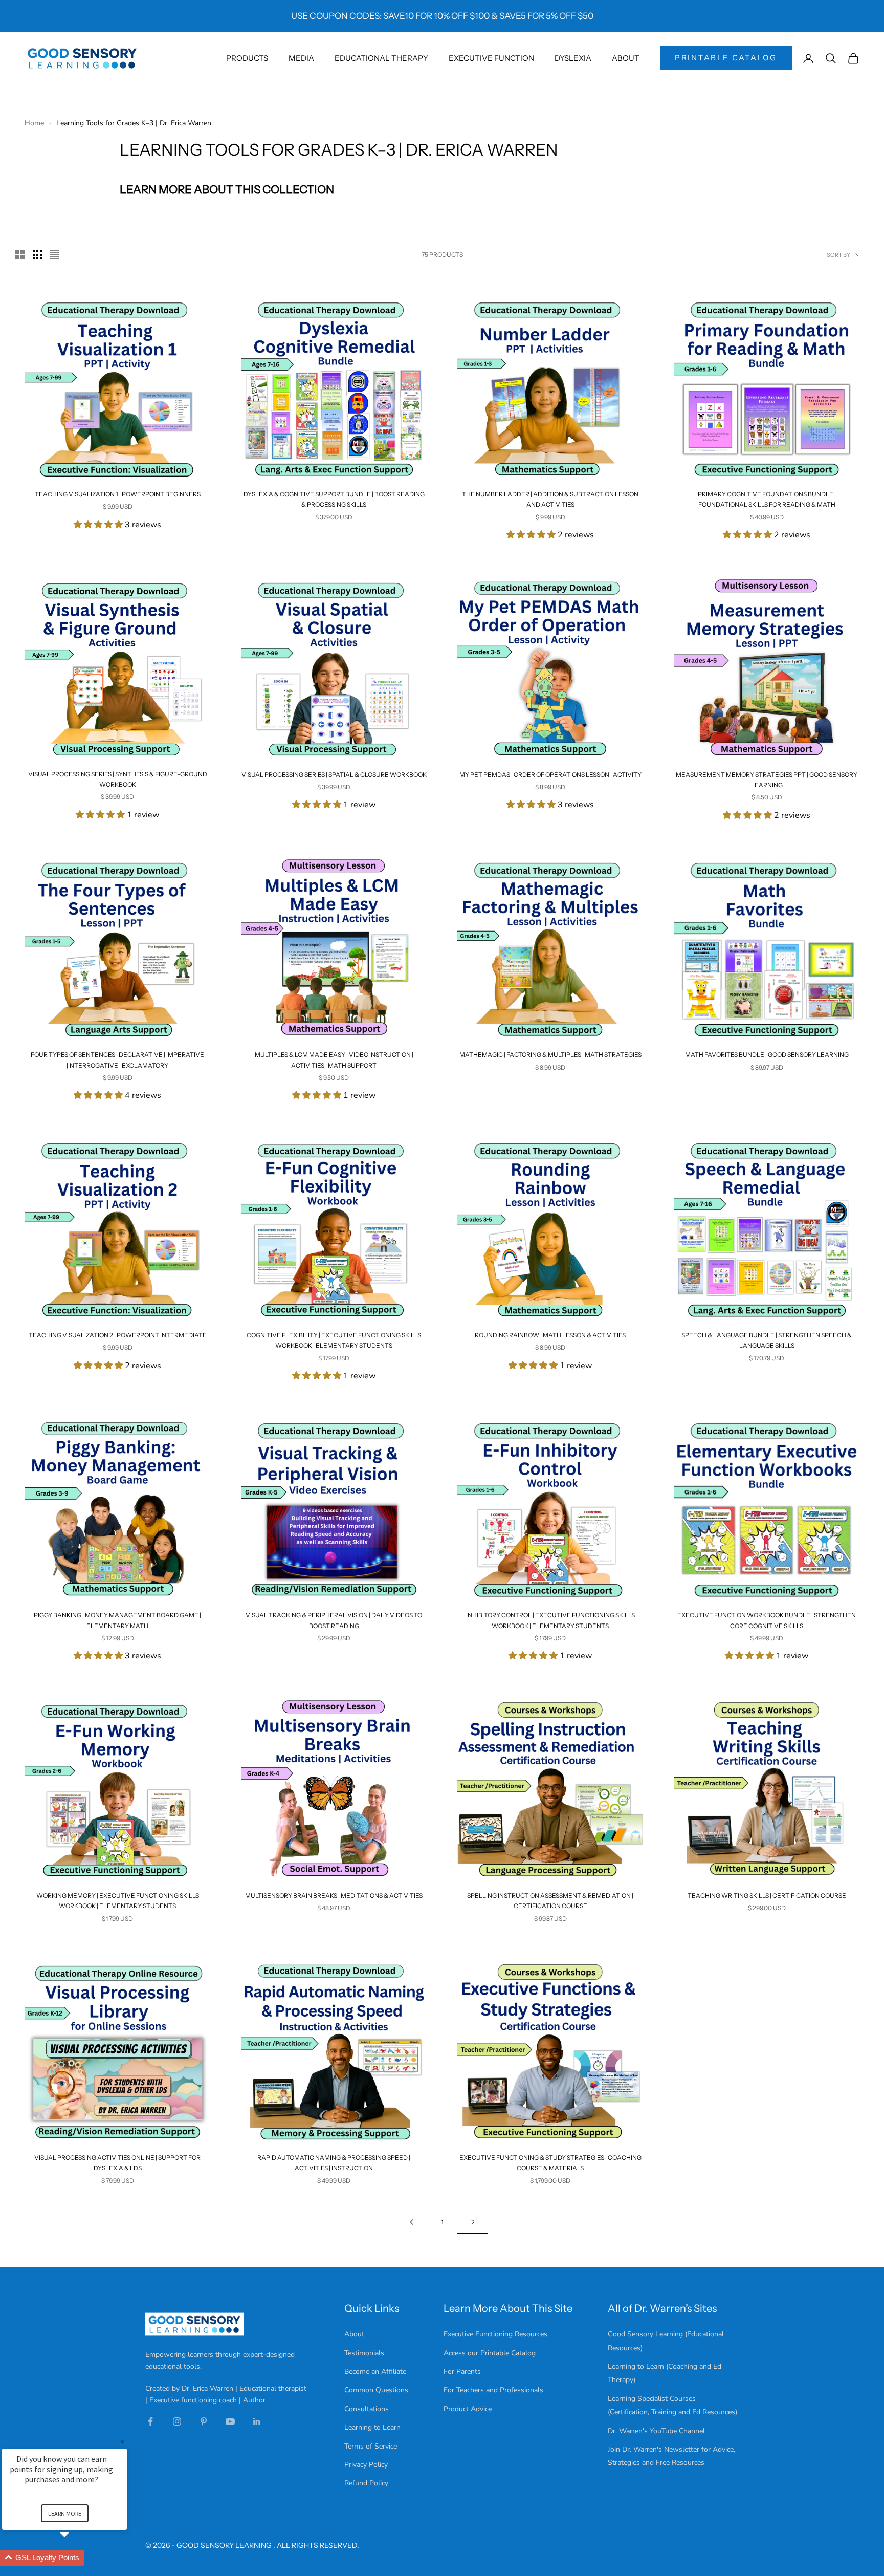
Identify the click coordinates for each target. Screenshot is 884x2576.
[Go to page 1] (411, 2222)
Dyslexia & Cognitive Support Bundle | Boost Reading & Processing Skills (334, 499)
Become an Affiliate (375, 2372)
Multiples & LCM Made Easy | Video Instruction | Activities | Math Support (334, 1060)
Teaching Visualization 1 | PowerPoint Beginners (118, 494)
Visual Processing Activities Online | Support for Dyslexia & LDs (117, 2163)
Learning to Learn (372, 2427)
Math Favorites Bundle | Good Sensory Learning (767, 1055)
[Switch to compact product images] (55, 255)
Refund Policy (366, 2483)
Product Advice (468, 2409)
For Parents (462, 2372)
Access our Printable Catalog (490, 2353)
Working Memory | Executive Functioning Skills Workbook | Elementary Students (118, 1901)
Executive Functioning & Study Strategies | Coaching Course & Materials (550, 2163)
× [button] (122, 2442)
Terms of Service (371, 2446)
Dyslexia (573, 58)
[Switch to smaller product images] (37, 255)
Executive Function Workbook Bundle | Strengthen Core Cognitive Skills (767, 1620)
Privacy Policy (366, 2465)
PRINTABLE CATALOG (726, 58)
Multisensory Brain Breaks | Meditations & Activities (334, 1896)
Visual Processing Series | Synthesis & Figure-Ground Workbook (118, 779)
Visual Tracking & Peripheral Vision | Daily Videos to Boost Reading (334, 1620)
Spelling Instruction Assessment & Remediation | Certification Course (550, 1901)
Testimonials (364, 2353)
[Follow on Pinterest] (204, 2421)
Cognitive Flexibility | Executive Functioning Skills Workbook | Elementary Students (334, 1340)
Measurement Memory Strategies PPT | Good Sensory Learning (767, 780)
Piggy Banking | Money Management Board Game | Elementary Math (117, 1620)
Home (35, 123)
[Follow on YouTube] (230, 2421)
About (626, 58)
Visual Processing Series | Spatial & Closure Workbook (334, 775)
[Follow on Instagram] (177, 2421)
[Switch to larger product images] (20, 255)
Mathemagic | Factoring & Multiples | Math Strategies (550, 1055)
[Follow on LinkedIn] (257, 2421)
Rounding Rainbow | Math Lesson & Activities (550, 1335)
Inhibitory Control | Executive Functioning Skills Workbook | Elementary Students (550, 1620)
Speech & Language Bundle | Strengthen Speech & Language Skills (767, 1340)
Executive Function (491, 58)
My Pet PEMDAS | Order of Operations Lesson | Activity (550, 775)
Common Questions (376, 2390)
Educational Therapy (381, 58)
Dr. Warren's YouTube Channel (656, 2431)
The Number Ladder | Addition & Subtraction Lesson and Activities (550, 499)
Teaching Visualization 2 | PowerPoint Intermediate (118, 1335)
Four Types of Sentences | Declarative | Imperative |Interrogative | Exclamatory (117, 1060)
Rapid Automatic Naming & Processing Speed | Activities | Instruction (334, 2163)
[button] (77, 2558)
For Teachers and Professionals (493, 2390)
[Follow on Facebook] (150, 2421)
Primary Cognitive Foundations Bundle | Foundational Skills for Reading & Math (767, 499)
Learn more (65, 2513)
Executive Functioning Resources (495, 2334)
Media (301, 58)
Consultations (367, 2409)
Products (247, 58)
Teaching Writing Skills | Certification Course (767, 1896)
